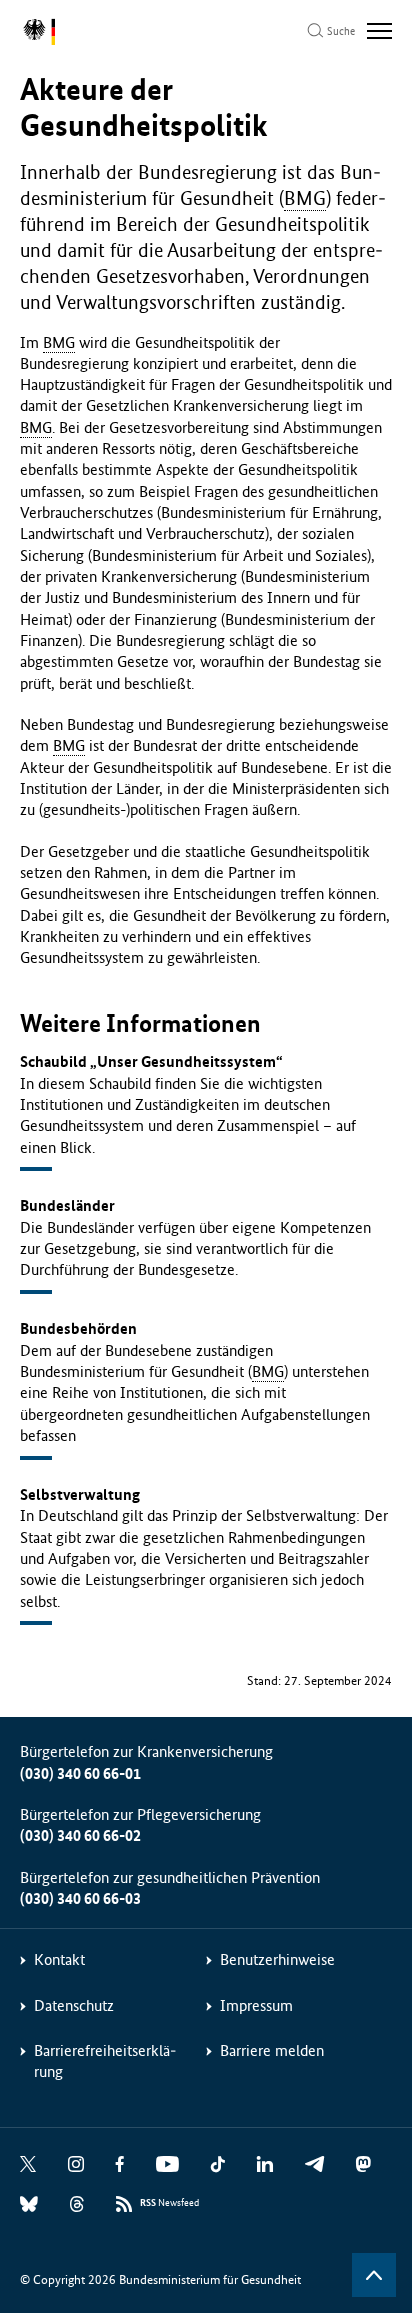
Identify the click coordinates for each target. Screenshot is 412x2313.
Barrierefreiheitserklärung (105, 2061)
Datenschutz (74, 2005)
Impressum (256, 2005)
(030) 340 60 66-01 (80, 1773)
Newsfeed (169, 2203)
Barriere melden (272, 2050)
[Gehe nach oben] (374, 2275)
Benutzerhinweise (277, 1959)
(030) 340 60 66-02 (80, 1835)
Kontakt (59, 1959)
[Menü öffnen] (379, 31)
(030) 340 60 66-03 (80, 1898)
